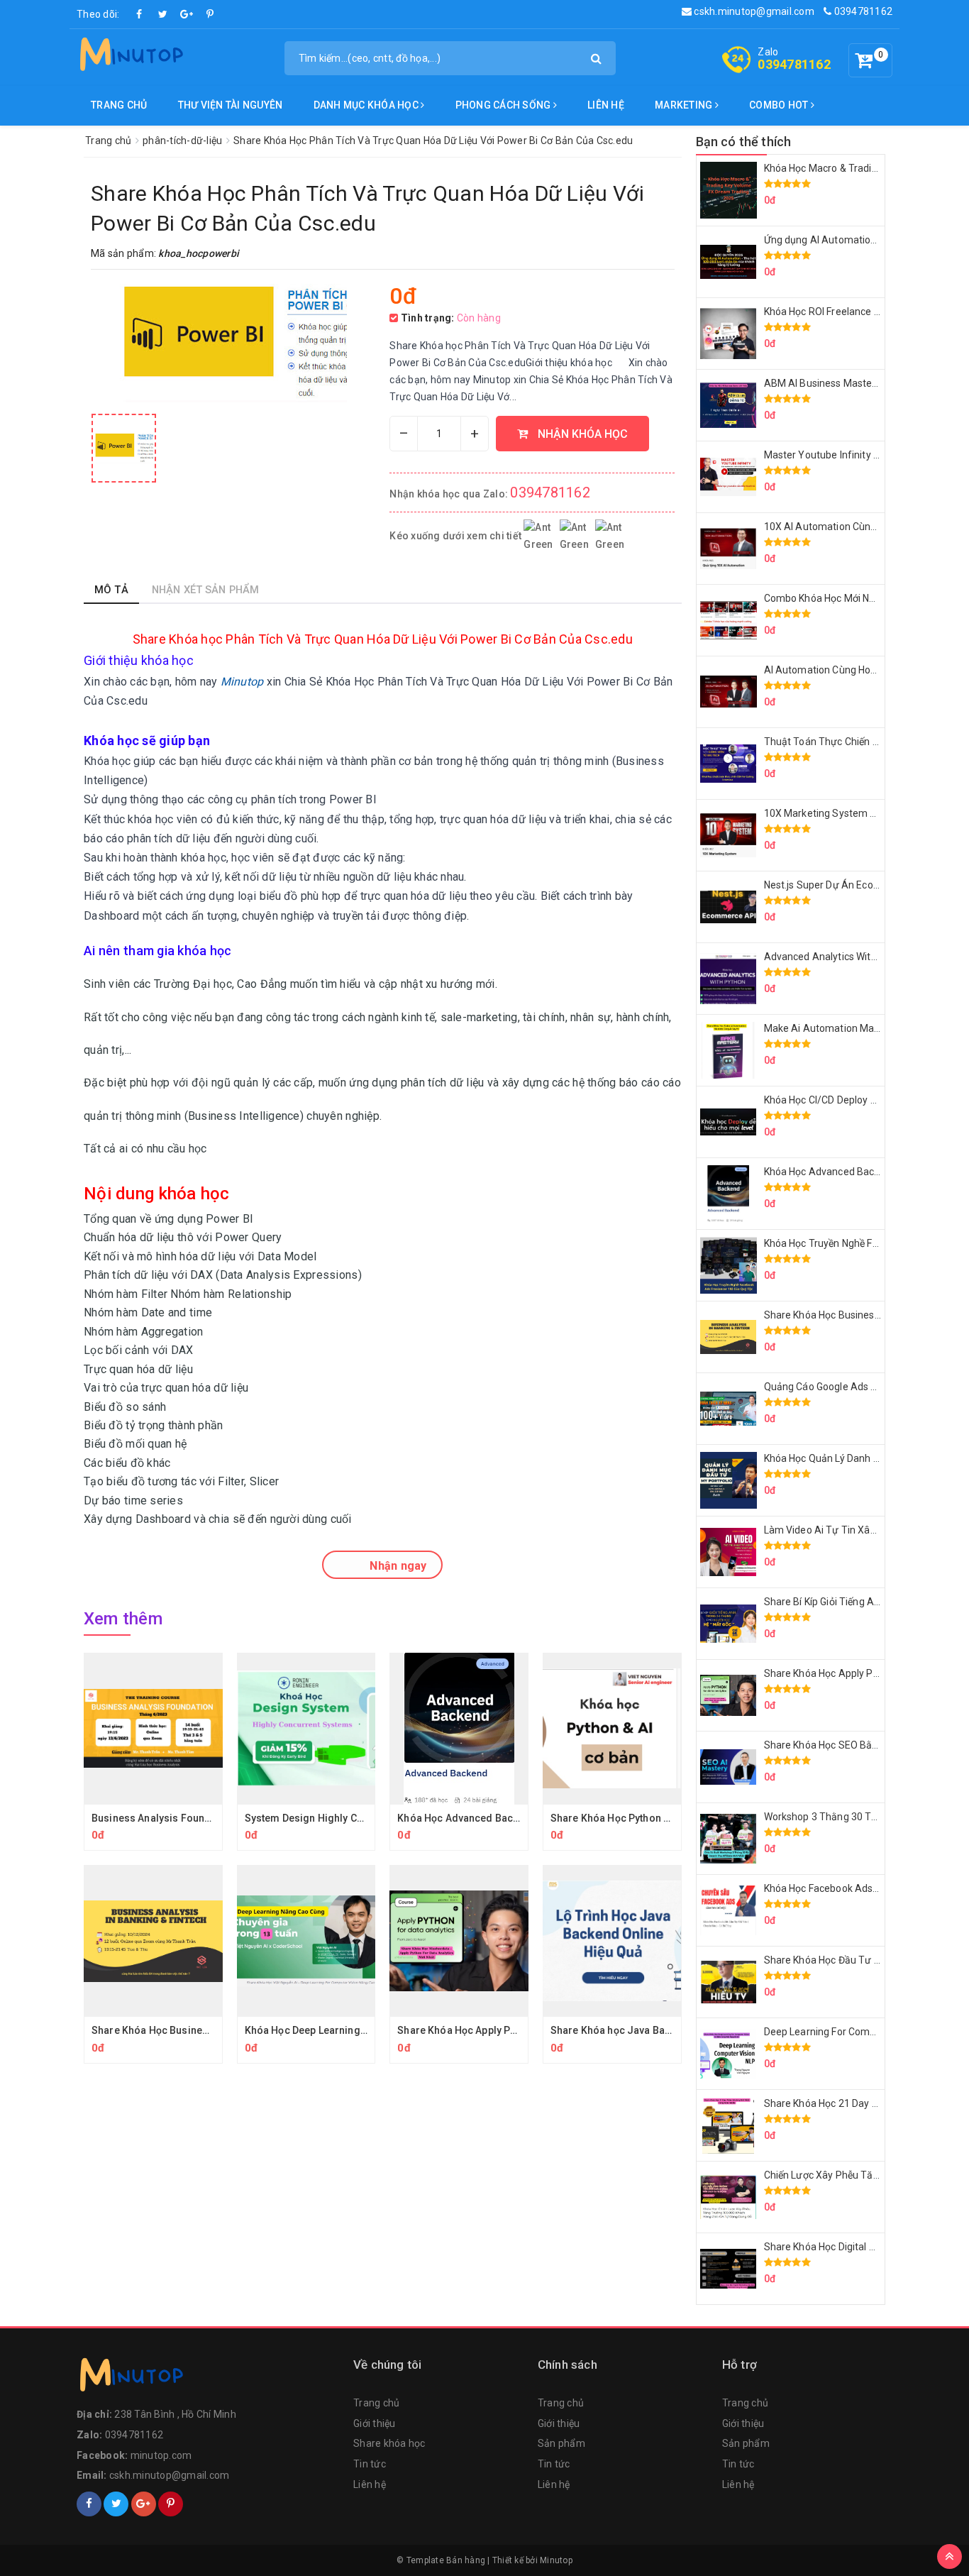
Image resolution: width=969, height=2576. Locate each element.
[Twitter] (163, 14)
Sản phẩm (561, 2443)
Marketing (685, 105)
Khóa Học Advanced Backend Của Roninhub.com (513, 1818)
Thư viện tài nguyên (231, 105)
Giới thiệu (375, 2423)
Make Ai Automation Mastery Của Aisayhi (859, 1028)
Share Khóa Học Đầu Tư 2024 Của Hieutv (856, 1960)
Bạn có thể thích (744, 142)
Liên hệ (606, 105)
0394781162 (862, 11)
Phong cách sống (504, 105)
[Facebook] (140, 14)
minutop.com (161, 2455)
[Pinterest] (210, 14)
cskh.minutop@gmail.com (753, 11)
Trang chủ (119, 105)
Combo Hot (780, 105)
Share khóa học (389, 2443)
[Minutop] (130, 57)
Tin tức (370, 2464)
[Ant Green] (208, 2378)
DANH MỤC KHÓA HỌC (367, 105)
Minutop (556, 2560)
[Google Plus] (187, 14)
